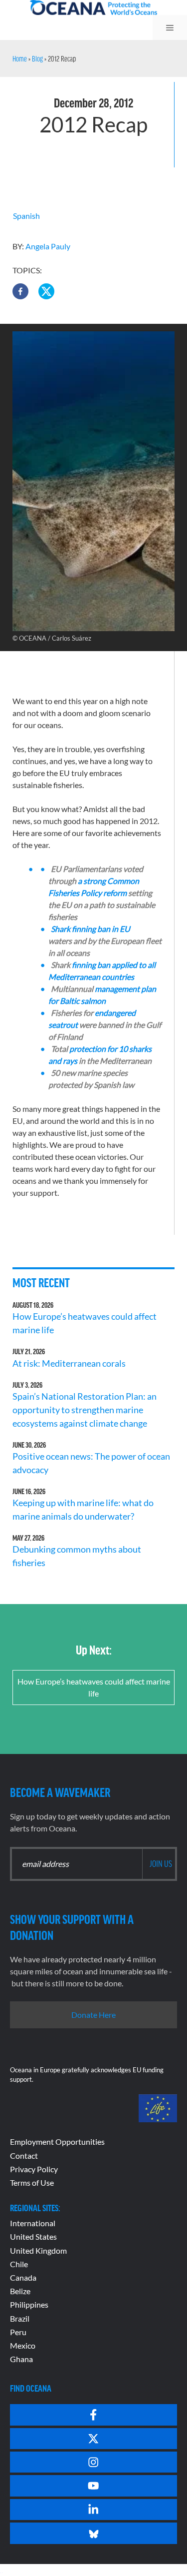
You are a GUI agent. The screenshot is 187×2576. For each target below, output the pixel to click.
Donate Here (93, 2015)
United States (33, 2236)
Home (20, 58)
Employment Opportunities (57, 2142)
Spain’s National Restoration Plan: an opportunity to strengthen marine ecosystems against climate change (85, 1410)
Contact (24, 2155)
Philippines (29, 2304)
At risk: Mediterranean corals (71, 1363)
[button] (20, 291)
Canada (23, 2277)
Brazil (20, 2318)
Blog (37, 58)
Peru (18, 2332)
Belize (20, 2291)
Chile (19, 2264)
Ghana (21, 2359)
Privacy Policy (34, 2169)
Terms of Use (32, 2182)
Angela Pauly (48, 246)
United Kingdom (38, 2250)
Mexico (23, 2345)
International (33, 2223)
